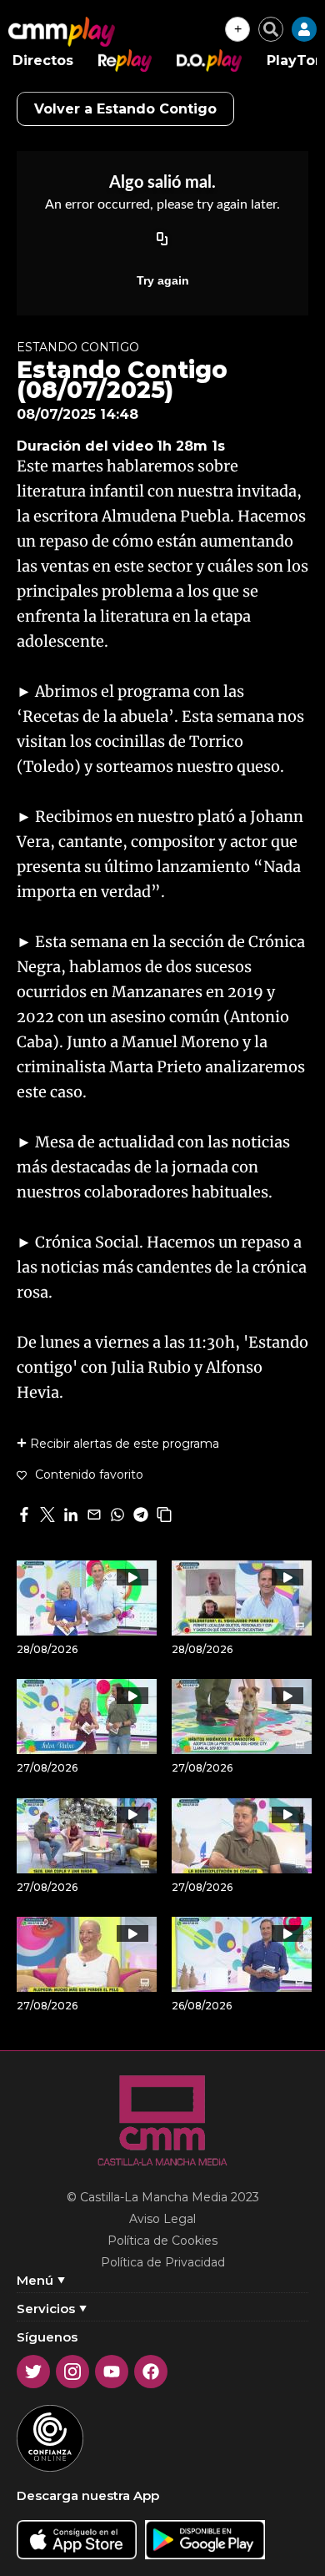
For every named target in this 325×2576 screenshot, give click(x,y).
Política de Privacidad (163, 2262)
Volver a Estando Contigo (125, 109)
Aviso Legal (162, 2219)
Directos (43, 60)
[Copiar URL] (162, 240)
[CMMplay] (62, 32)
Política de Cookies (162, 2241)
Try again (163, 280)
